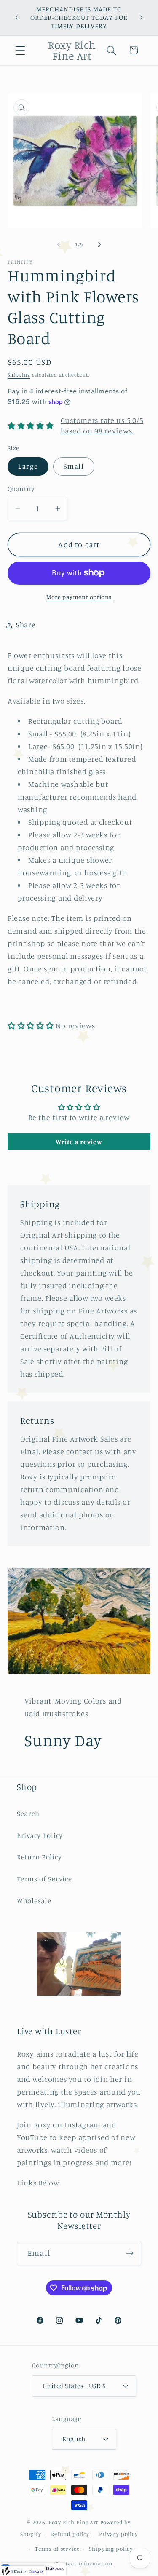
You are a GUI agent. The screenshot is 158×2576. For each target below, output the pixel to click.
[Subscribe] (130, 2253)
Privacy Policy (40, 1835)
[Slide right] (99, 245)
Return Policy (39, 1857)
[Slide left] (59, 245)
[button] (20, 50)
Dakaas (55, 2568)
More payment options (79, 597)
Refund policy (70, 2534)
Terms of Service (44, 1879)
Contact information (84, 2563)
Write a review (79, 1142)
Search (28, 1814)
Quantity (21, 489)
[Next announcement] (141, 18)
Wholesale (34, 1901)
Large (28, 466)
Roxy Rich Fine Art (74, 2522)
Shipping (19, 375)
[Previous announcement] (17, 18)
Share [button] (26, 625)
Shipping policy (111, 2549)
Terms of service (57, 2549)
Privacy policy (118, 2534)
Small (74, 466)
